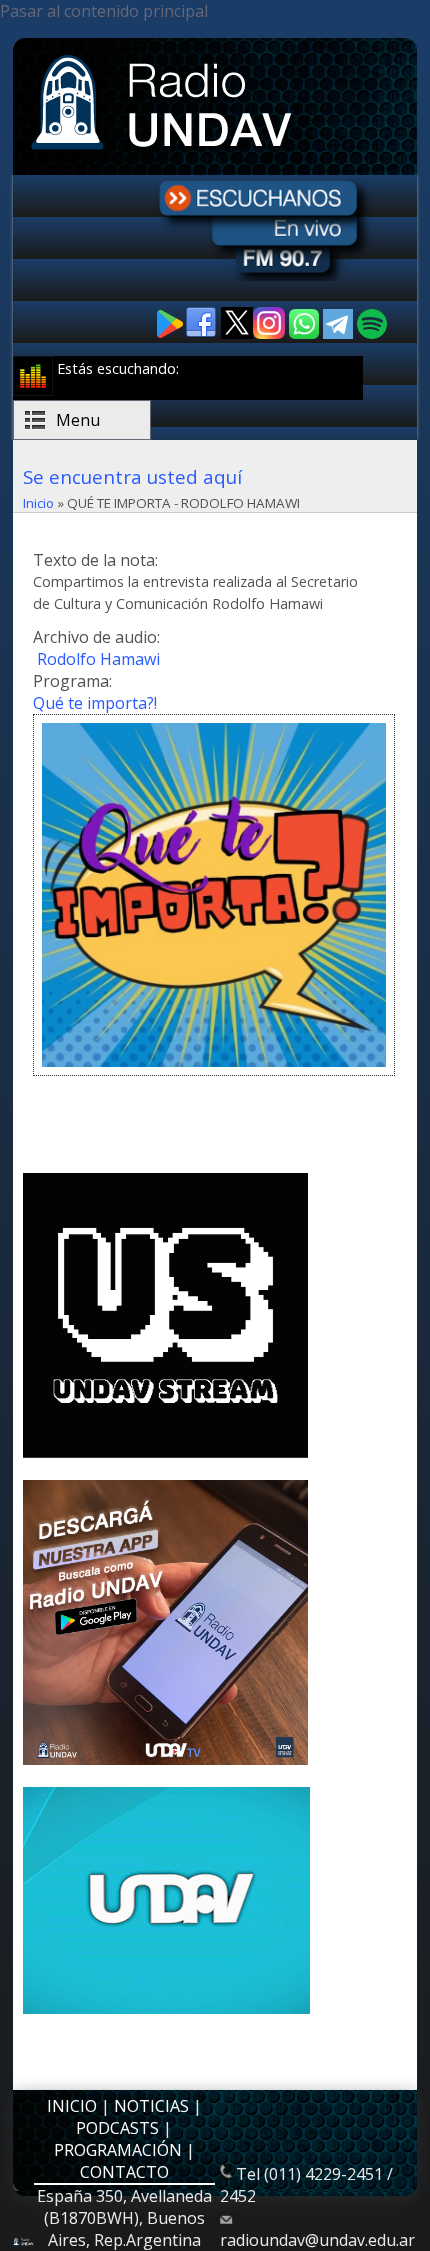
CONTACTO (124, 2172)
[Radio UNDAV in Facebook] (203, 333)
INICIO (72, 2106)
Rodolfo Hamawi (98, 659)
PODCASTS (117, 2128)
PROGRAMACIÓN (118, 2150)
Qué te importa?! (95, 703)
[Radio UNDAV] (165, 152)
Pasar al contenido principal (104, 11)
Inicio (38, 503)
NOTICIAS (151, 2106)
